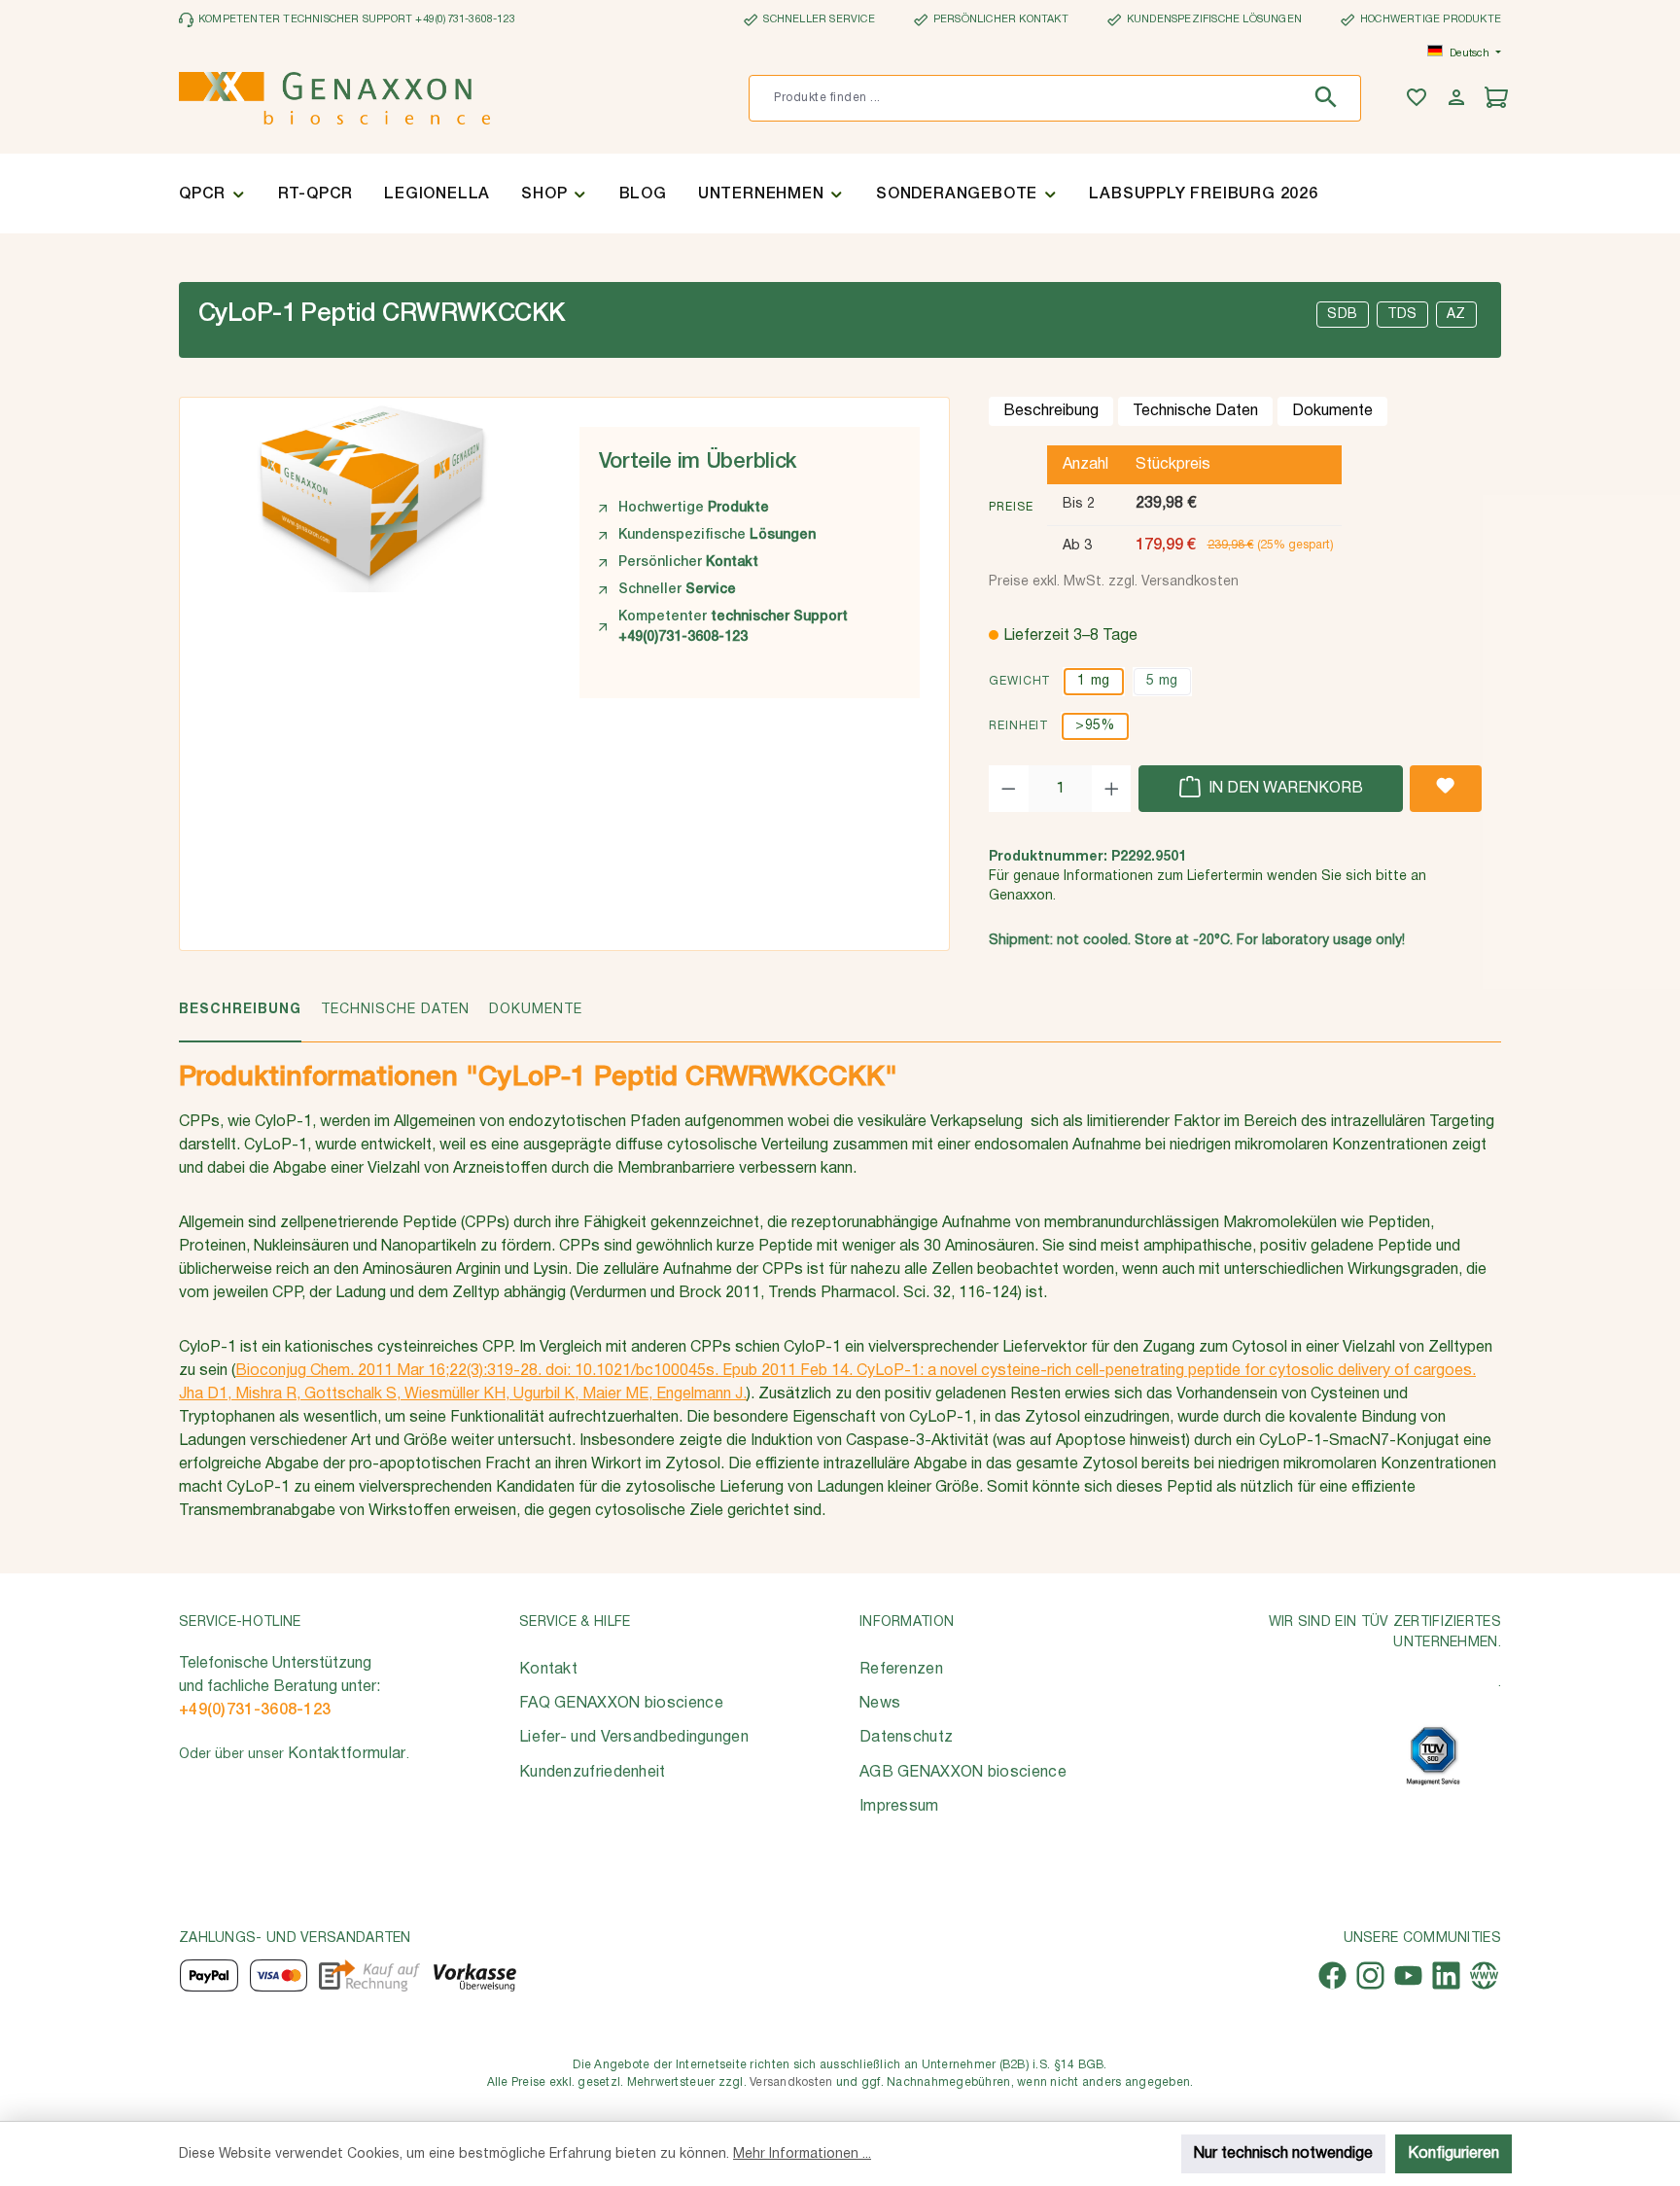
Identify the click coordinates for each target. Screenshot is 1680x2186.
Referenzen (901, 1670)
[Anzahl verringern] (1009, 789)
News (880, 1704)
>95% (1095, 726)
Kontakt (548, 1670)
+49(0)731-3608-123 (255, 1710)
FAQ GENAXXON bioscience (621, 1704)
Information (907, 1622)
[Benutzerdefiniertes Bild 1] (1433, 1756)
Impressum (899, 1807)
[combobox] (1025, 98)
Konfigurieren (1453, 2154)
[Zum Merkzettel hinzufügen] (1446, 789)
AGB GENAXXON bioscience (963, 1773)
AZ (1456, 315)
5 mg (1162, 681)
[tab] (240, 1021)
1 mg (1093, 681)
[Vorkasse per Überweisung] (474, 1975)
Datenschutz (906, 1738)
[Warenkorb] (1499, 99)
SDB (1343, 315)
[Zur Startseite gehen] (334, 98)
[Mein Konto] (1459, 99)
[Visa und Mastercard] (279, 1975)
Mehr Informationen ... (802, 2154)
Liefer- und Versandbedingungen (634, 1738)
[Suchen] (1330, 98)
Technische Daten (1195, 411)
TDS (1402, 315)
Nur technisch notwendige (1283, 2154)
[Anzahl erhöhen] (1112, 789)
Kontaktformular (347, 1754)
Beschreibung (1051, 411)
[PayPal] (209, 1975)
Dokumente (1332, 411)
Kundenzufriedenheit (593, 1773)
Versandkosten (791, 2082)
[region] (370, 553)
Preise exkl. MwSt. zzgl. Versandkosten (1114, 582)
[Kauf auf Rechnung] (369, 1975)
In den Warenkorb (1284, 789)
